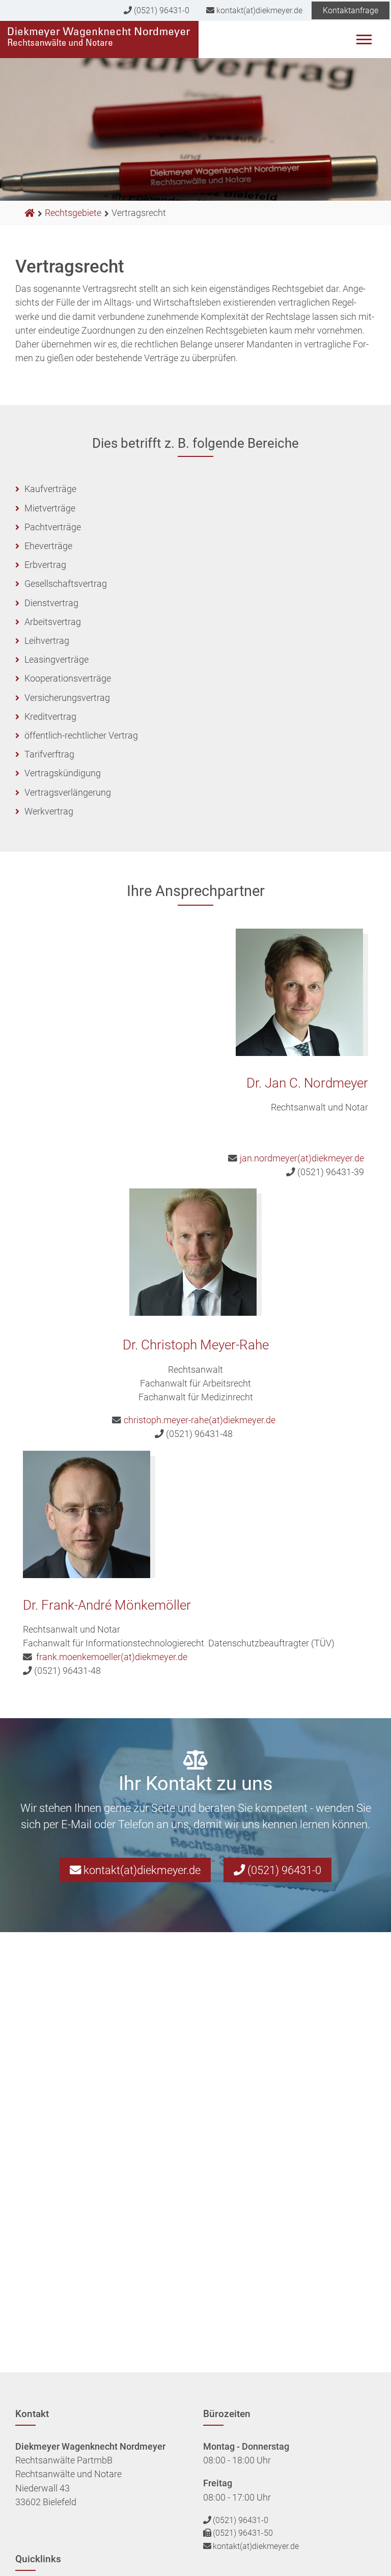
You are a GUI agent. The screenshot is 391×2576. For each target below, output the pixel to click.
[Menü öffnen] (364, 42)
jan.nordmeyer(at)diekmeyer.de (302, 1158)
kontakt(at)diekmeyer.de (258, 10)
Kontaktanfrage (351, 10)
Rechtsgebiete (73, 213)
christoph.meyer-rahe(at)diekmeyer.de (200, 1420)
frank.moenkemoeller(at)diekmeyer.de (112, 1657)
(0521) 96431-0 (161, 10)
